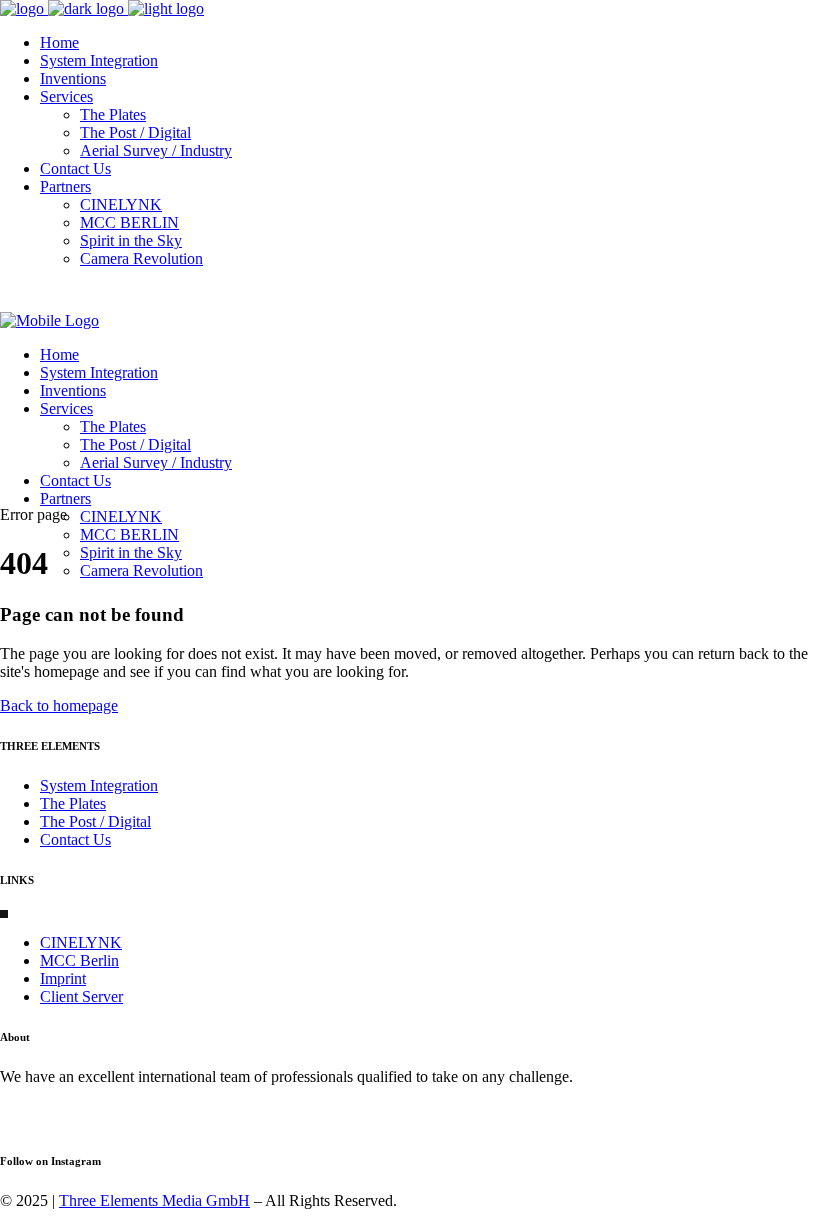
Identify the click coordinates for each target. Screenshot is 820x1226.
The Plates (73, 803)
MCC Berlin (79, 960)
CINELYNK (81, 942)
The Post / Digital (95, 821)
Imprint (63, 978)
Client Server (81, 996)
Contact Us (75, 839)
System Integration (99, 785)
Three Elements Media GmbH (154, 1200)
